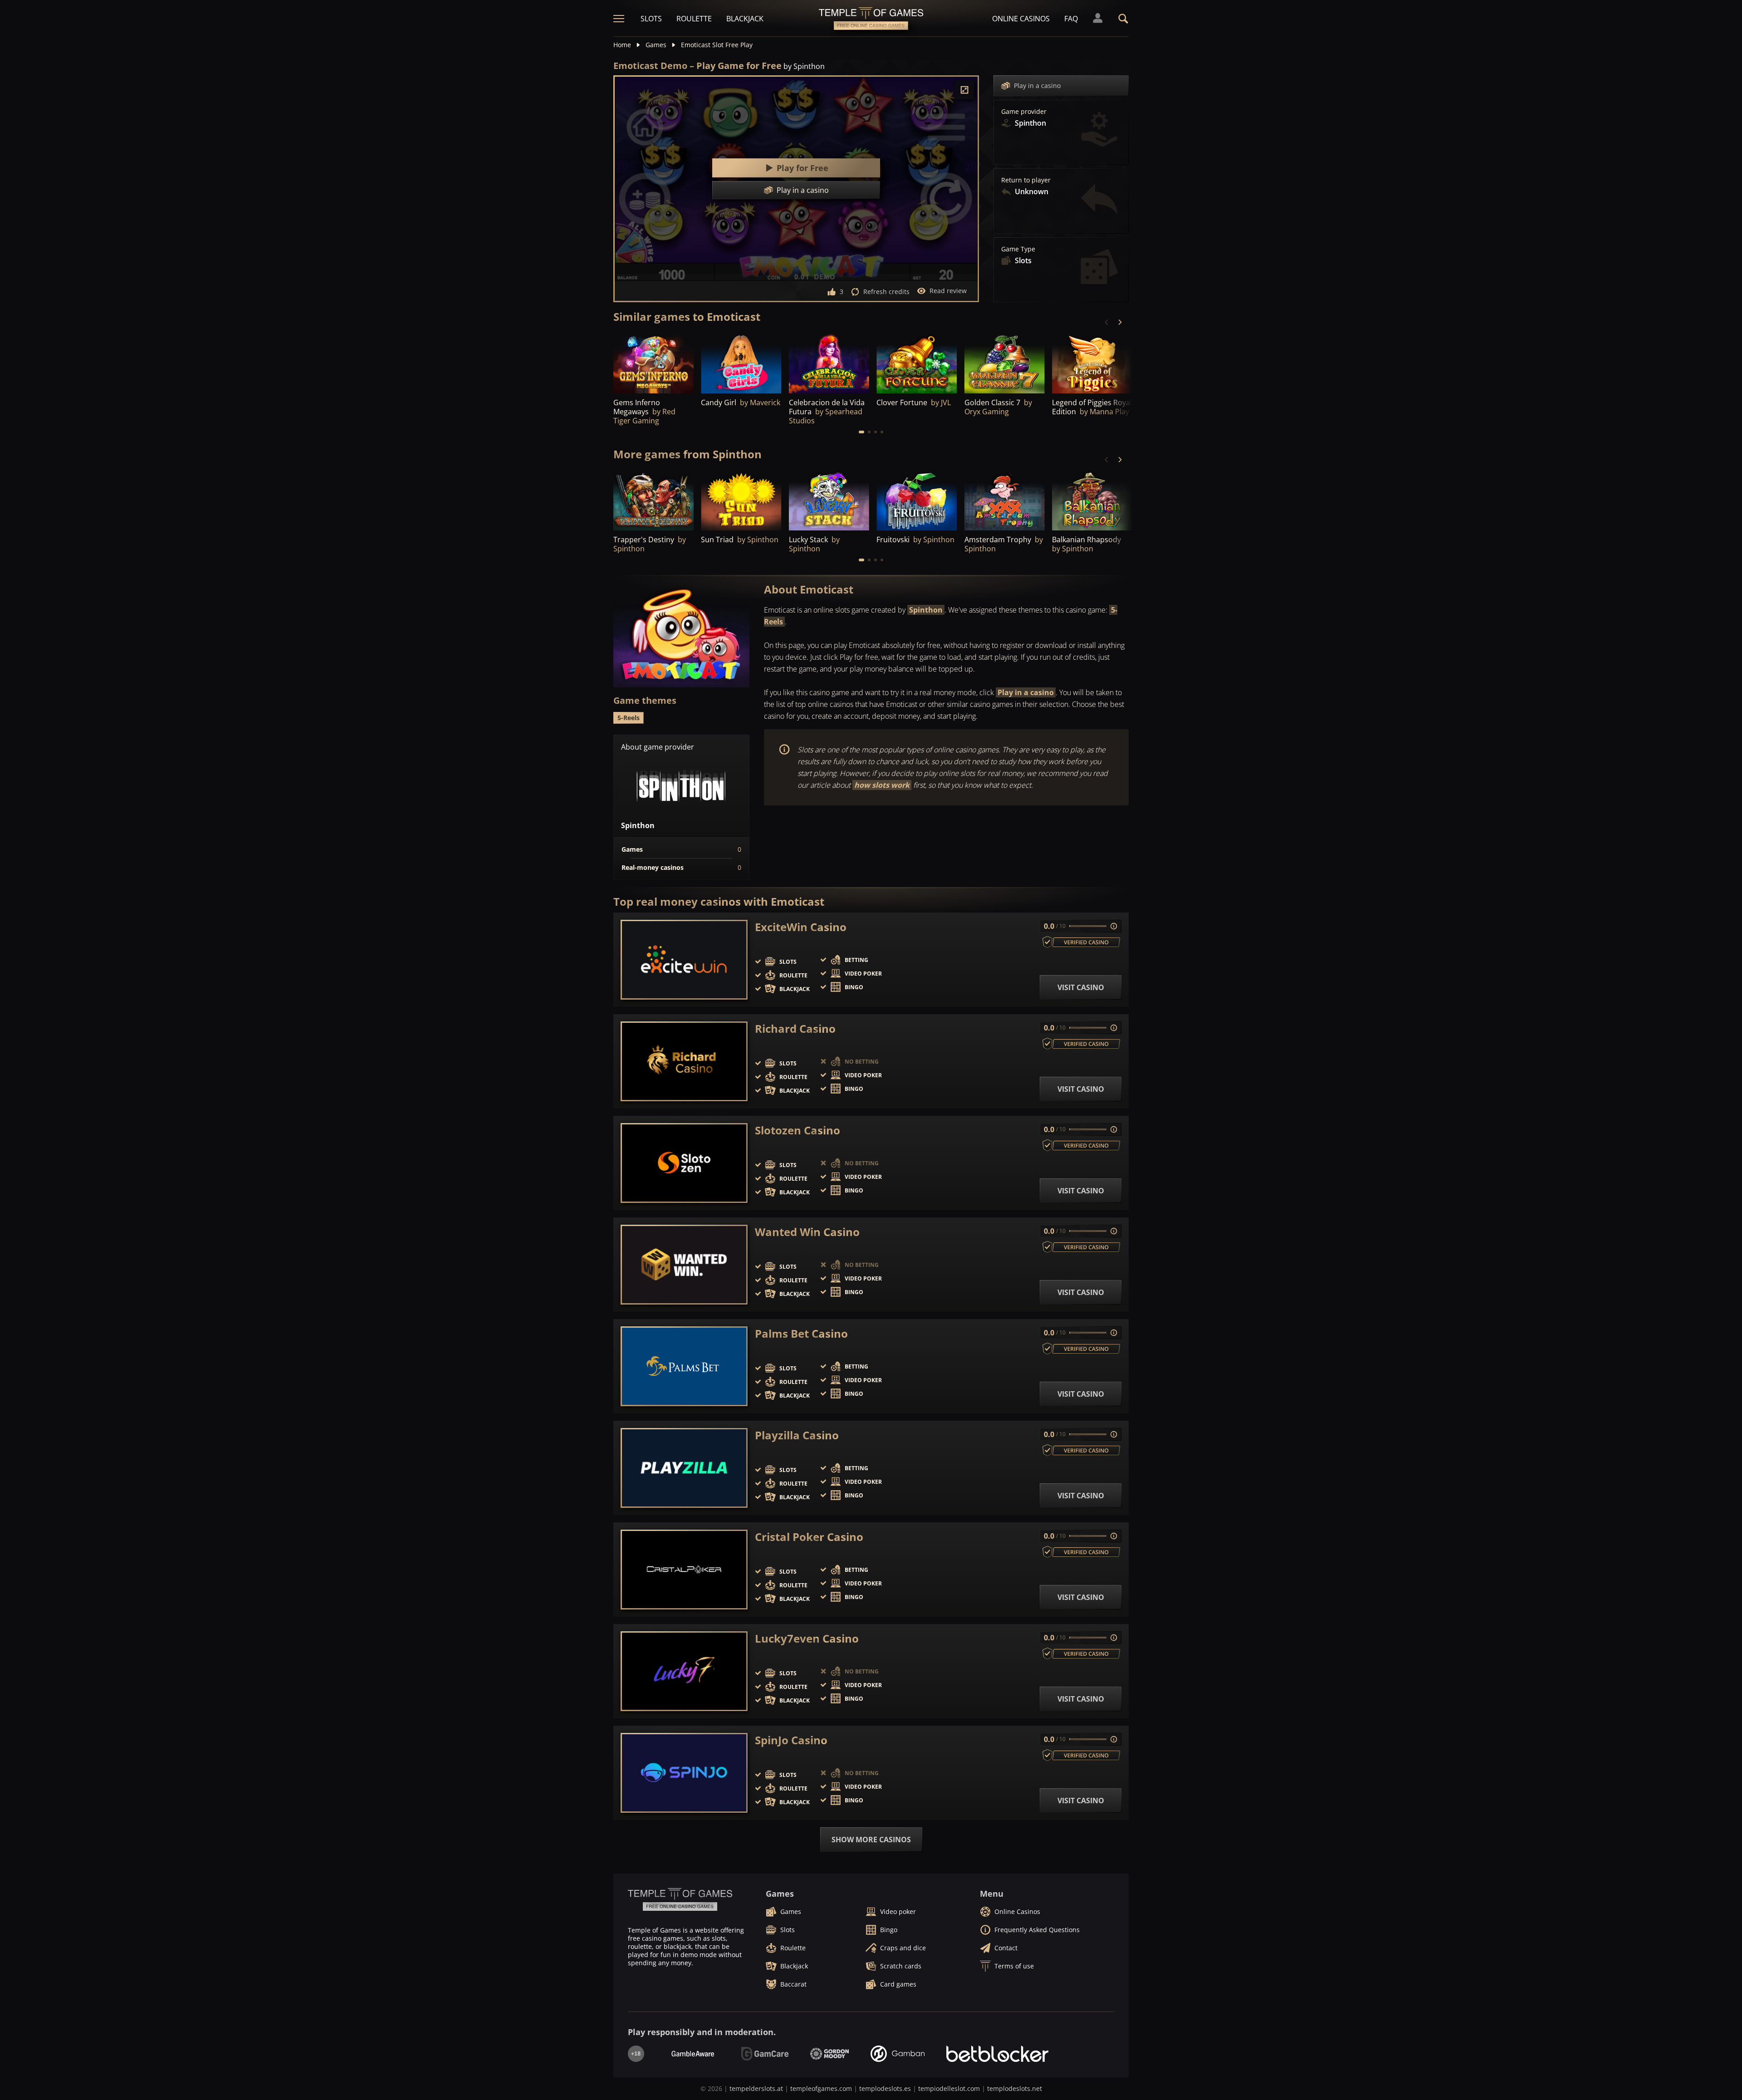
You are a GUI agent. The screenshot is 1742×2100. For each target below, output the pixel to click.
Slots (651, 19)
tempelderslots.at (756, 2088)
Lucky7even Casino (807, 1639)
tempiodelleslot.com (949, 2088)
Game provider (1024, 112)
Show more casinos (871, 1840)
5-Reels (629, 718)
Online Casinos (1021, 19)
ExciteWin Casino (801, 927)
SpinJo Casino (791, 1740)
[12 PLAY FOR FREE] (741, 500)
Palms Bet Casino (801, 1334)
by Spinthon (804, 66)
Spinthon (926, 610)
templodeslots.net (1015, 2088)
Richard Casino (795, 1029)
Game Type (1018, 249)
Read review (948, 291)
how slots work (882, 785)
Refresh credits (886, 292)
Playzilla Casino (797, 1435)
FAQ (1071, 19)
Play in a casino (1037, 86)
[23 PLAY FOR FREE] (653, 363)
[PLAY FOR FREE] (829, 363)
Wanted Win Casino (807, 1232)
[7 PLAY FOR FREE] (653, 500)
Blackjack (745, 19)
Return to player (1026, 180)
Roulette (694, 19)
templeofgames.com (821, 2088)
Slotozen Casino (798, 1130)
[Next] (1120, 322)
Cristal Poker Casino (809, 1537)
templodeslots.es (885, 2088)
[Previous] (1107, 322)
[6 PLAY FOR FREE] (741, 363)
